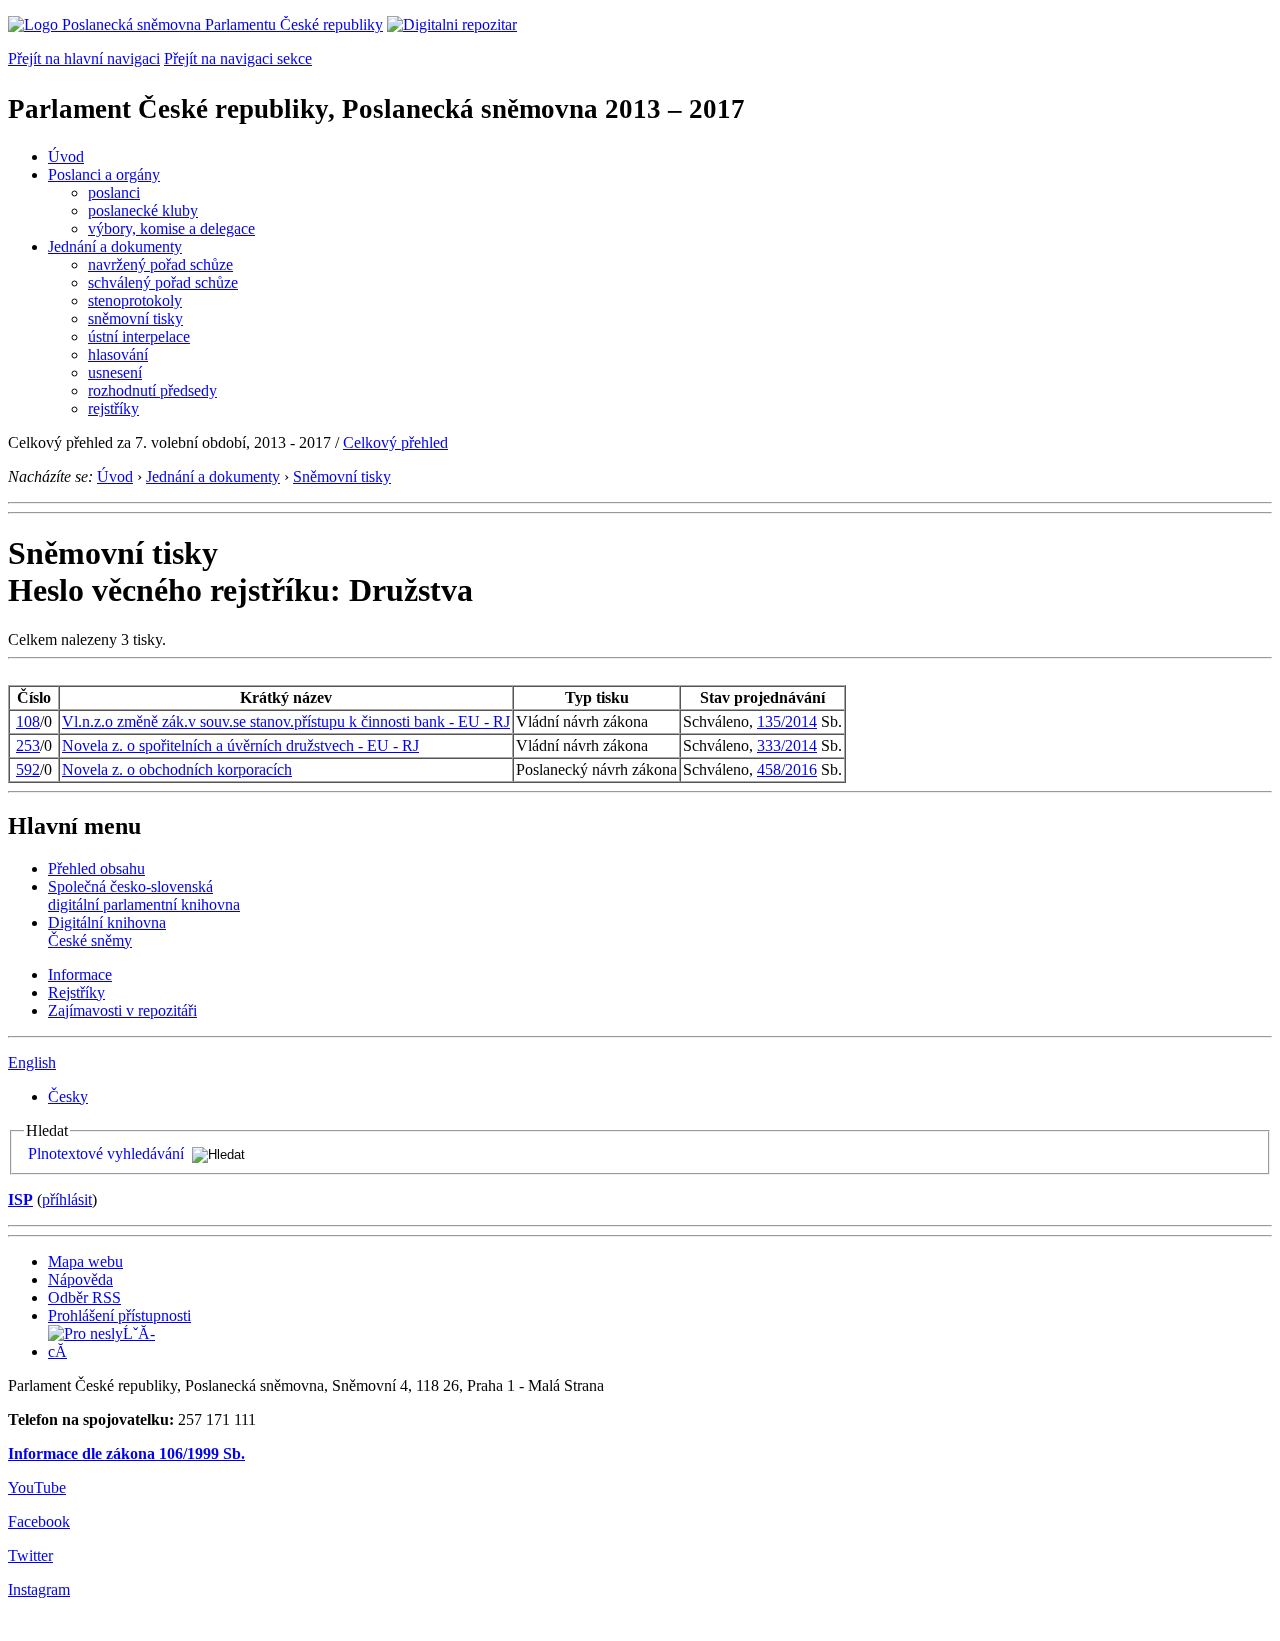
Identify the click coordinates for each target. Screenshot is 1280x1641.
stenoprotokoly (135, 300)
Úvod (66, 156)
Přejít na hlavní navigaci (84, 58)
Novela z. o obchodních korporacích (177, 769)
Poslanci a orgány (104, 174)
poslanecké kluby (143, 210)
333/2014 (787, 745)
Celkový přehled (395, 442)
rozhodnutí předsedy (152, 390)
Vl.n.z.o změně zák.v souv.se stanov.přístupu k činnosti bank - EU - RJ (286, 721)
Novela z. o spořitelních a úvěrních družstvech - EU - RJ (240, 745)
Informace (80, 974)
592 (28, 769)
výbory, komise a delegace (171, 228)
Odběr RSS (84, 1297)
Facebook (39, 1521)
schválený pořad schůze (163, 282)
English (32, 1062)
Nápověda (80, 1279)
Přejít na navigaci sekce (238, 58)
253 (28, 745)
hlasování (118, 354)
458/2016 (787, 769)
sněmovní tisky (135, 318)
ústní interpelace (139, 336)
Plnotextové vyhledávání (106, 1153)
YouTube (37, 1487)
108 (28, 721)
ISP (20, 1199)
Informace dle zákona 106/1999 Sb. (126, 1453)
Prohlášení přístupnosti (119, 1315)
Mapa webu (85, 1261)
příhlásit (67, 1199)
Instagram (39, 1589)
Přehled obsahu (96, 868)
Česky (68, 1096)
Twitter (30, 1555)
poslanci (114, 192)
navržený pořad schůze (160, 264)
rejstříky (113, 408)
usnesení (115, 372)
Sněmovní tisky (342, 476)
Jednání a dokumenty (115, 246)
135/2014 (787, 721)
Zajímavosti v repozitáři (122, 1010)
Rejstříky (76, 992)
